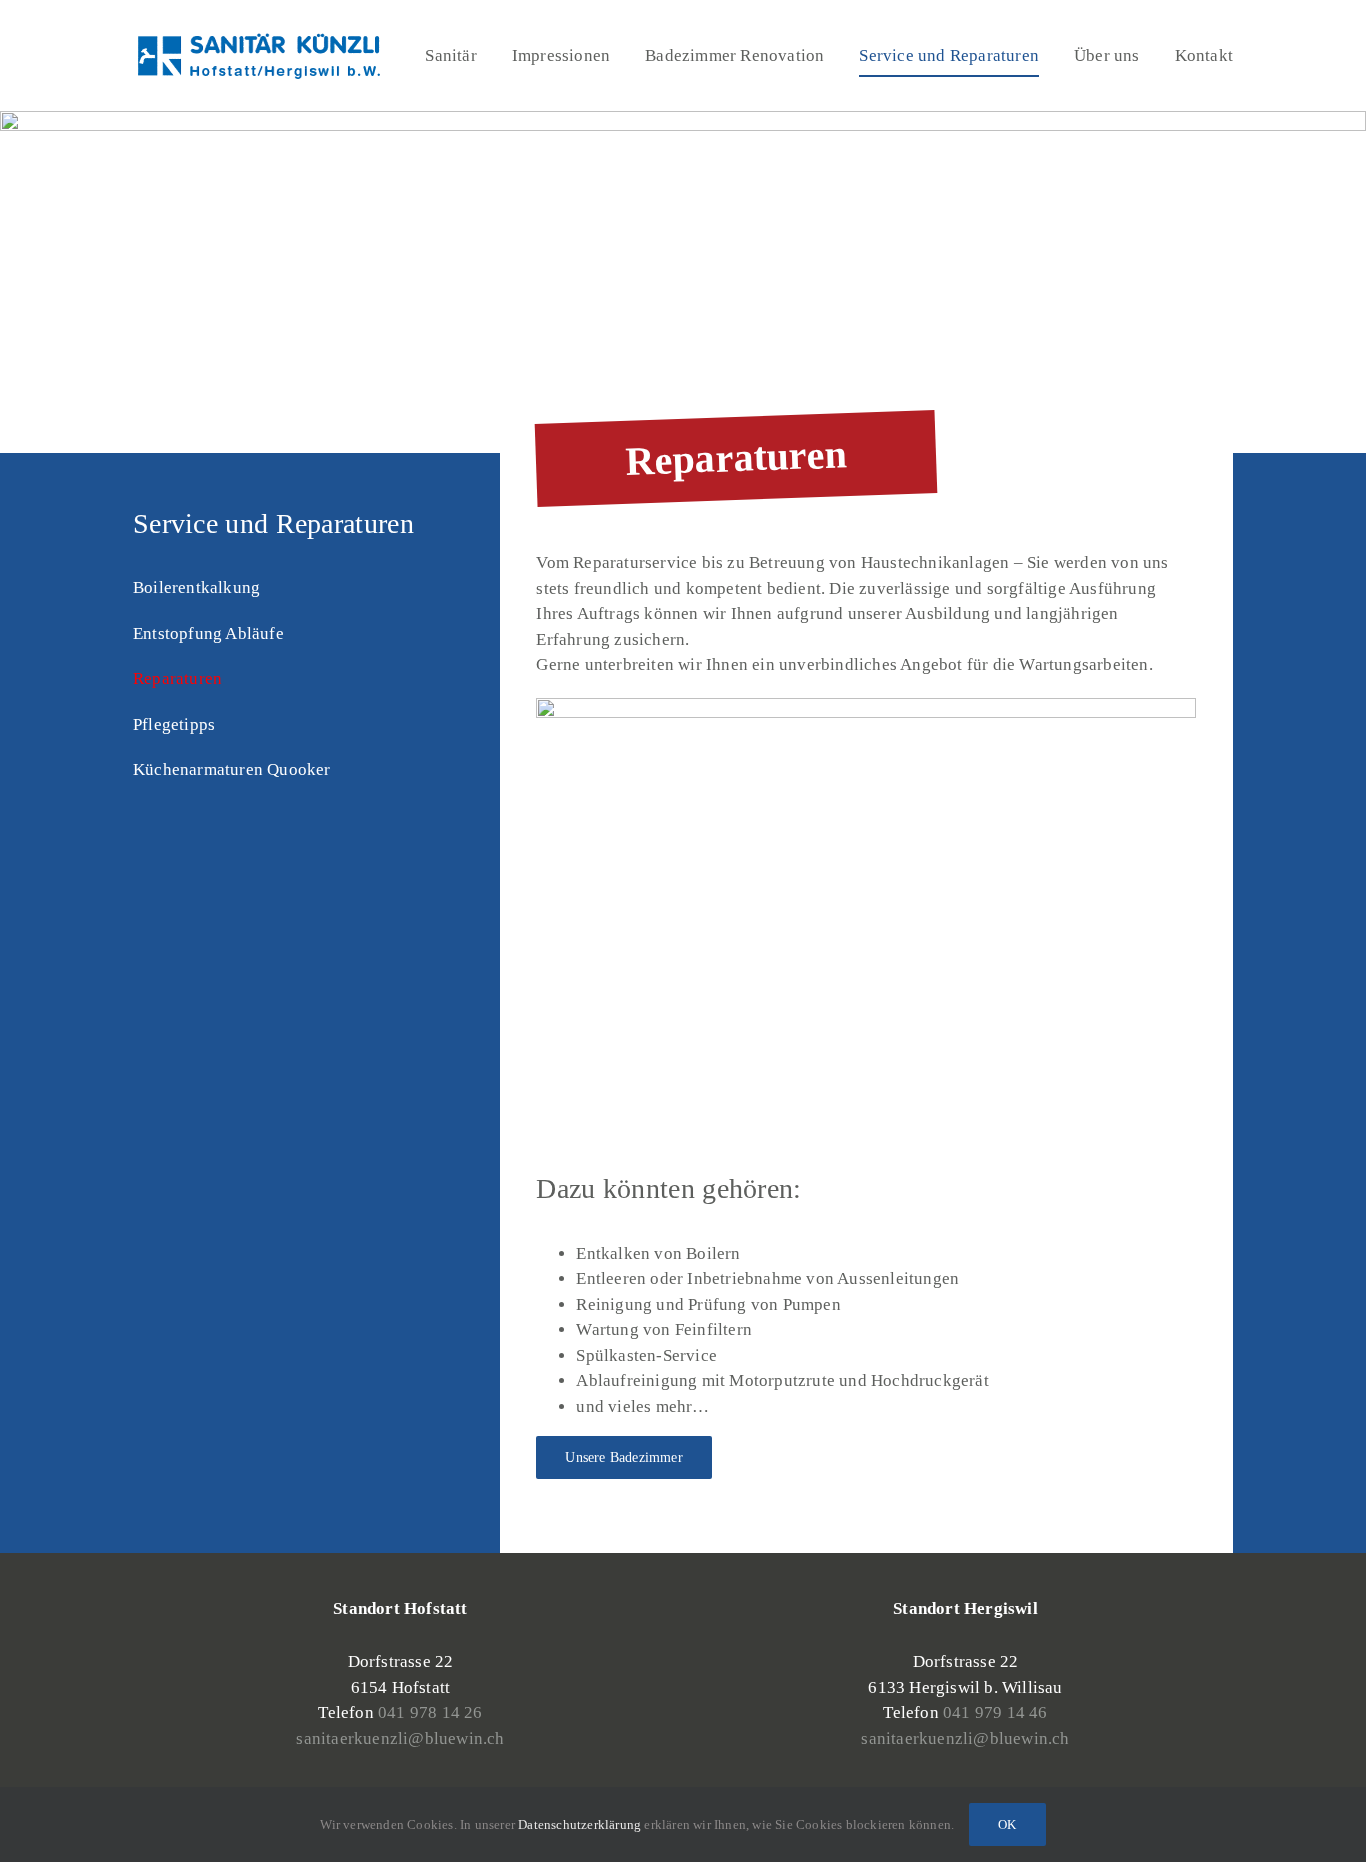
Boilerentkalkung (196, 587)
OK (1007, 1824)
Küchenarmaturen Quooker (232, 769)
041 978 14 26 (430, 1712)
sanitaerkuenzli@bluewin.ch (400, 1738)
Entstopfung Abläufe (208, 633)
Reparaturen (177, 678)
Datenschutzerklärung (579, 1824)
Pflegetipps (174, 724)
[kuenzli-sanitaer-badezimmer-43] (866, 706)
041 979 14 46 (995, 1712)
